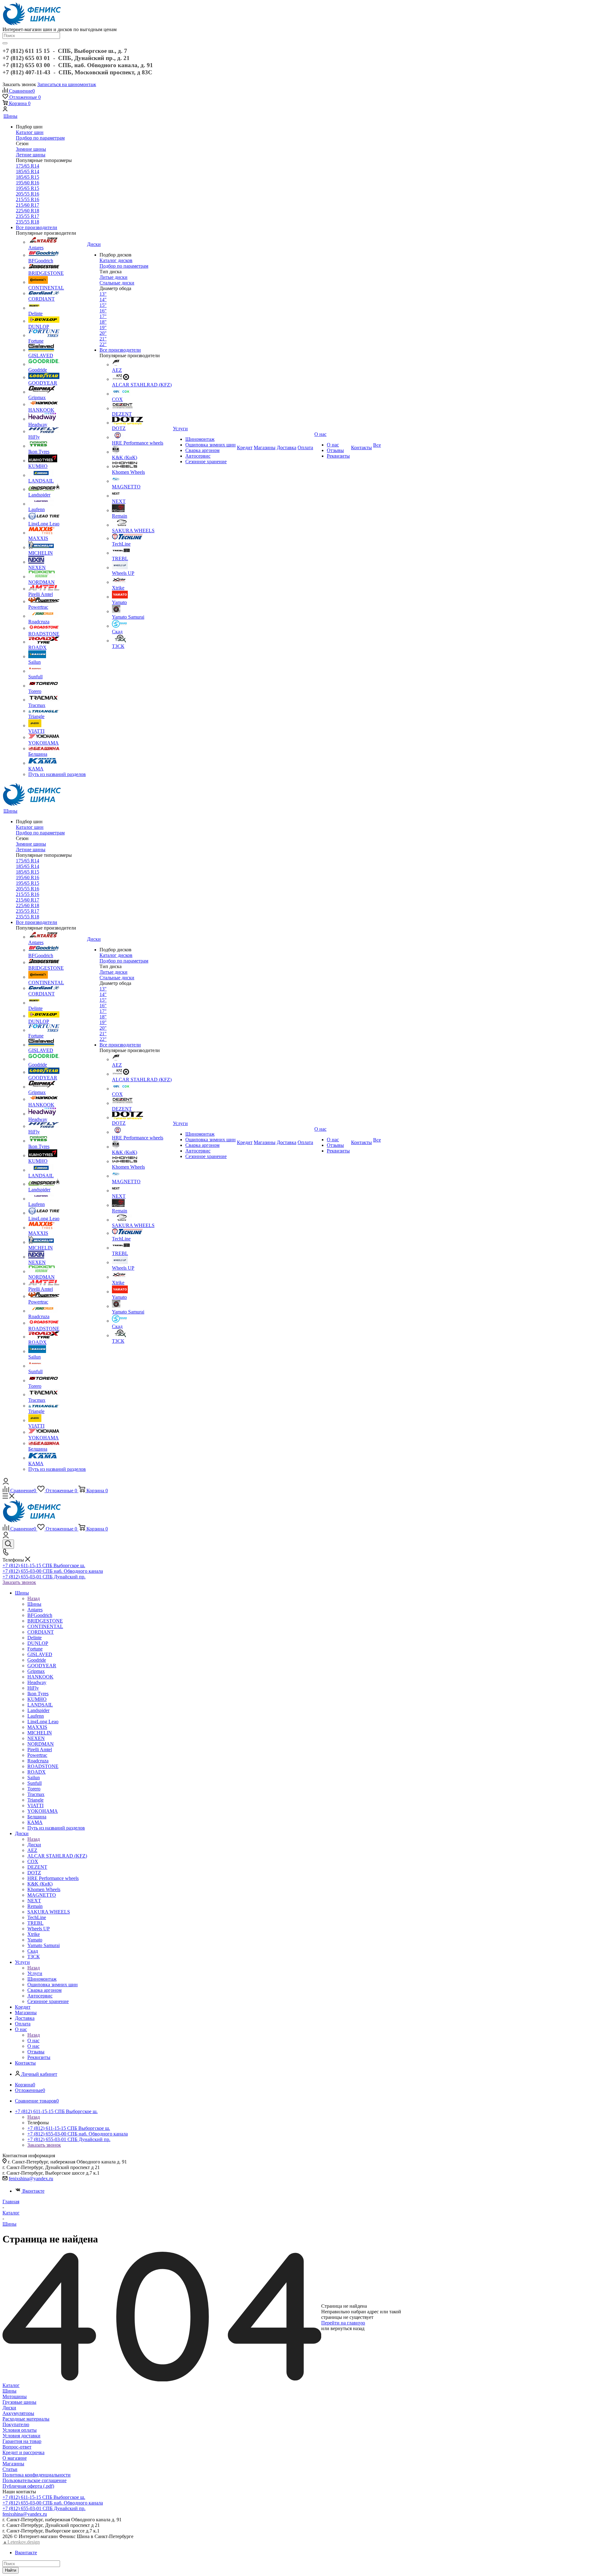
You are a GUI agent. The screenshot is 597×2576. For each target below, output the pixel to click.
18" (103, 322)
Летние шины (31, 155)
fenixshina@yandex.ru (31, 2179)
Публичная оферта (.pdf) (28, 2486)
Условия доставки (21, 2436)
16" (103, 311)
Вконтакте (33, 2191)
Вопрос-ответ (17, 2447)
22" (103, 344)
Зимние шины (31, 149)
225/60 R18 (28, 211)
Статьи (10, 2469)
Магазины (13, 2464)
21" (103, 339)
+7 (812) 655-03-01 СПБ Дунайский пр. (44, 1577)
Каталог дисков (116, 260)
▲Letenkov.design (21, 2542)
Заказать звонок (19, 1582)
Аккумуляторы (18, 2413)
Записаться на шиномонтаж (67, 84)
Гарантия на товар (22, 2441)
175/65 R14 (28, 166)
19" (103, 328)
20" (103, 333)
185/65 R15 (28, 177)
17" (103, 316)
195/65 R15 (28, 188)
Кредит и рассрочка (23, 2452)
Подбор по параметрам (40, 138)
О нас (33, 2040)
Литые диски (113, 277)
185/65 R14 (28, 171)
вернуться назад (347, 2328)
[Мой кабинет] (5, 110)
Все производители (37, 227)
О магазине (15, 2458)
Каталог (11, 2385)
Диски (34, 1845)
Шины (34, 1604)
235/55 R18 (28, 222)
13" (103, 294)
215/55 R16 (28, 199)
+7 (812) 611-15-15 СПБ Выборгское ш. (44, 1565)
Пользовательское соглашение (35, 2480)
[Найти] (5, 43)
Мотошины (15, 2396)
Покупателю (16, 2424)
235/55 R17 (28, 216)
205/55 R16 (28, 194)
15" (103, 305)
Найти (11, 2570)
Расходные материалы (26, 2419)
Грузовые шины (19, 2402)
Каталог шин (30, 132)
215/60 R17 (28, 205)
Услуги (35, 1973)
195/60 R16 (28, 183)
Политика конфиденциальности (37, 2475)
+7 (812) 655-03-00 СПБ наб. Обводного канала (53, 1571)
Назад (34, 1598)
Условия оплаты (20, 2430)
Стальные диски (117, 283)
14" (103, 300)
